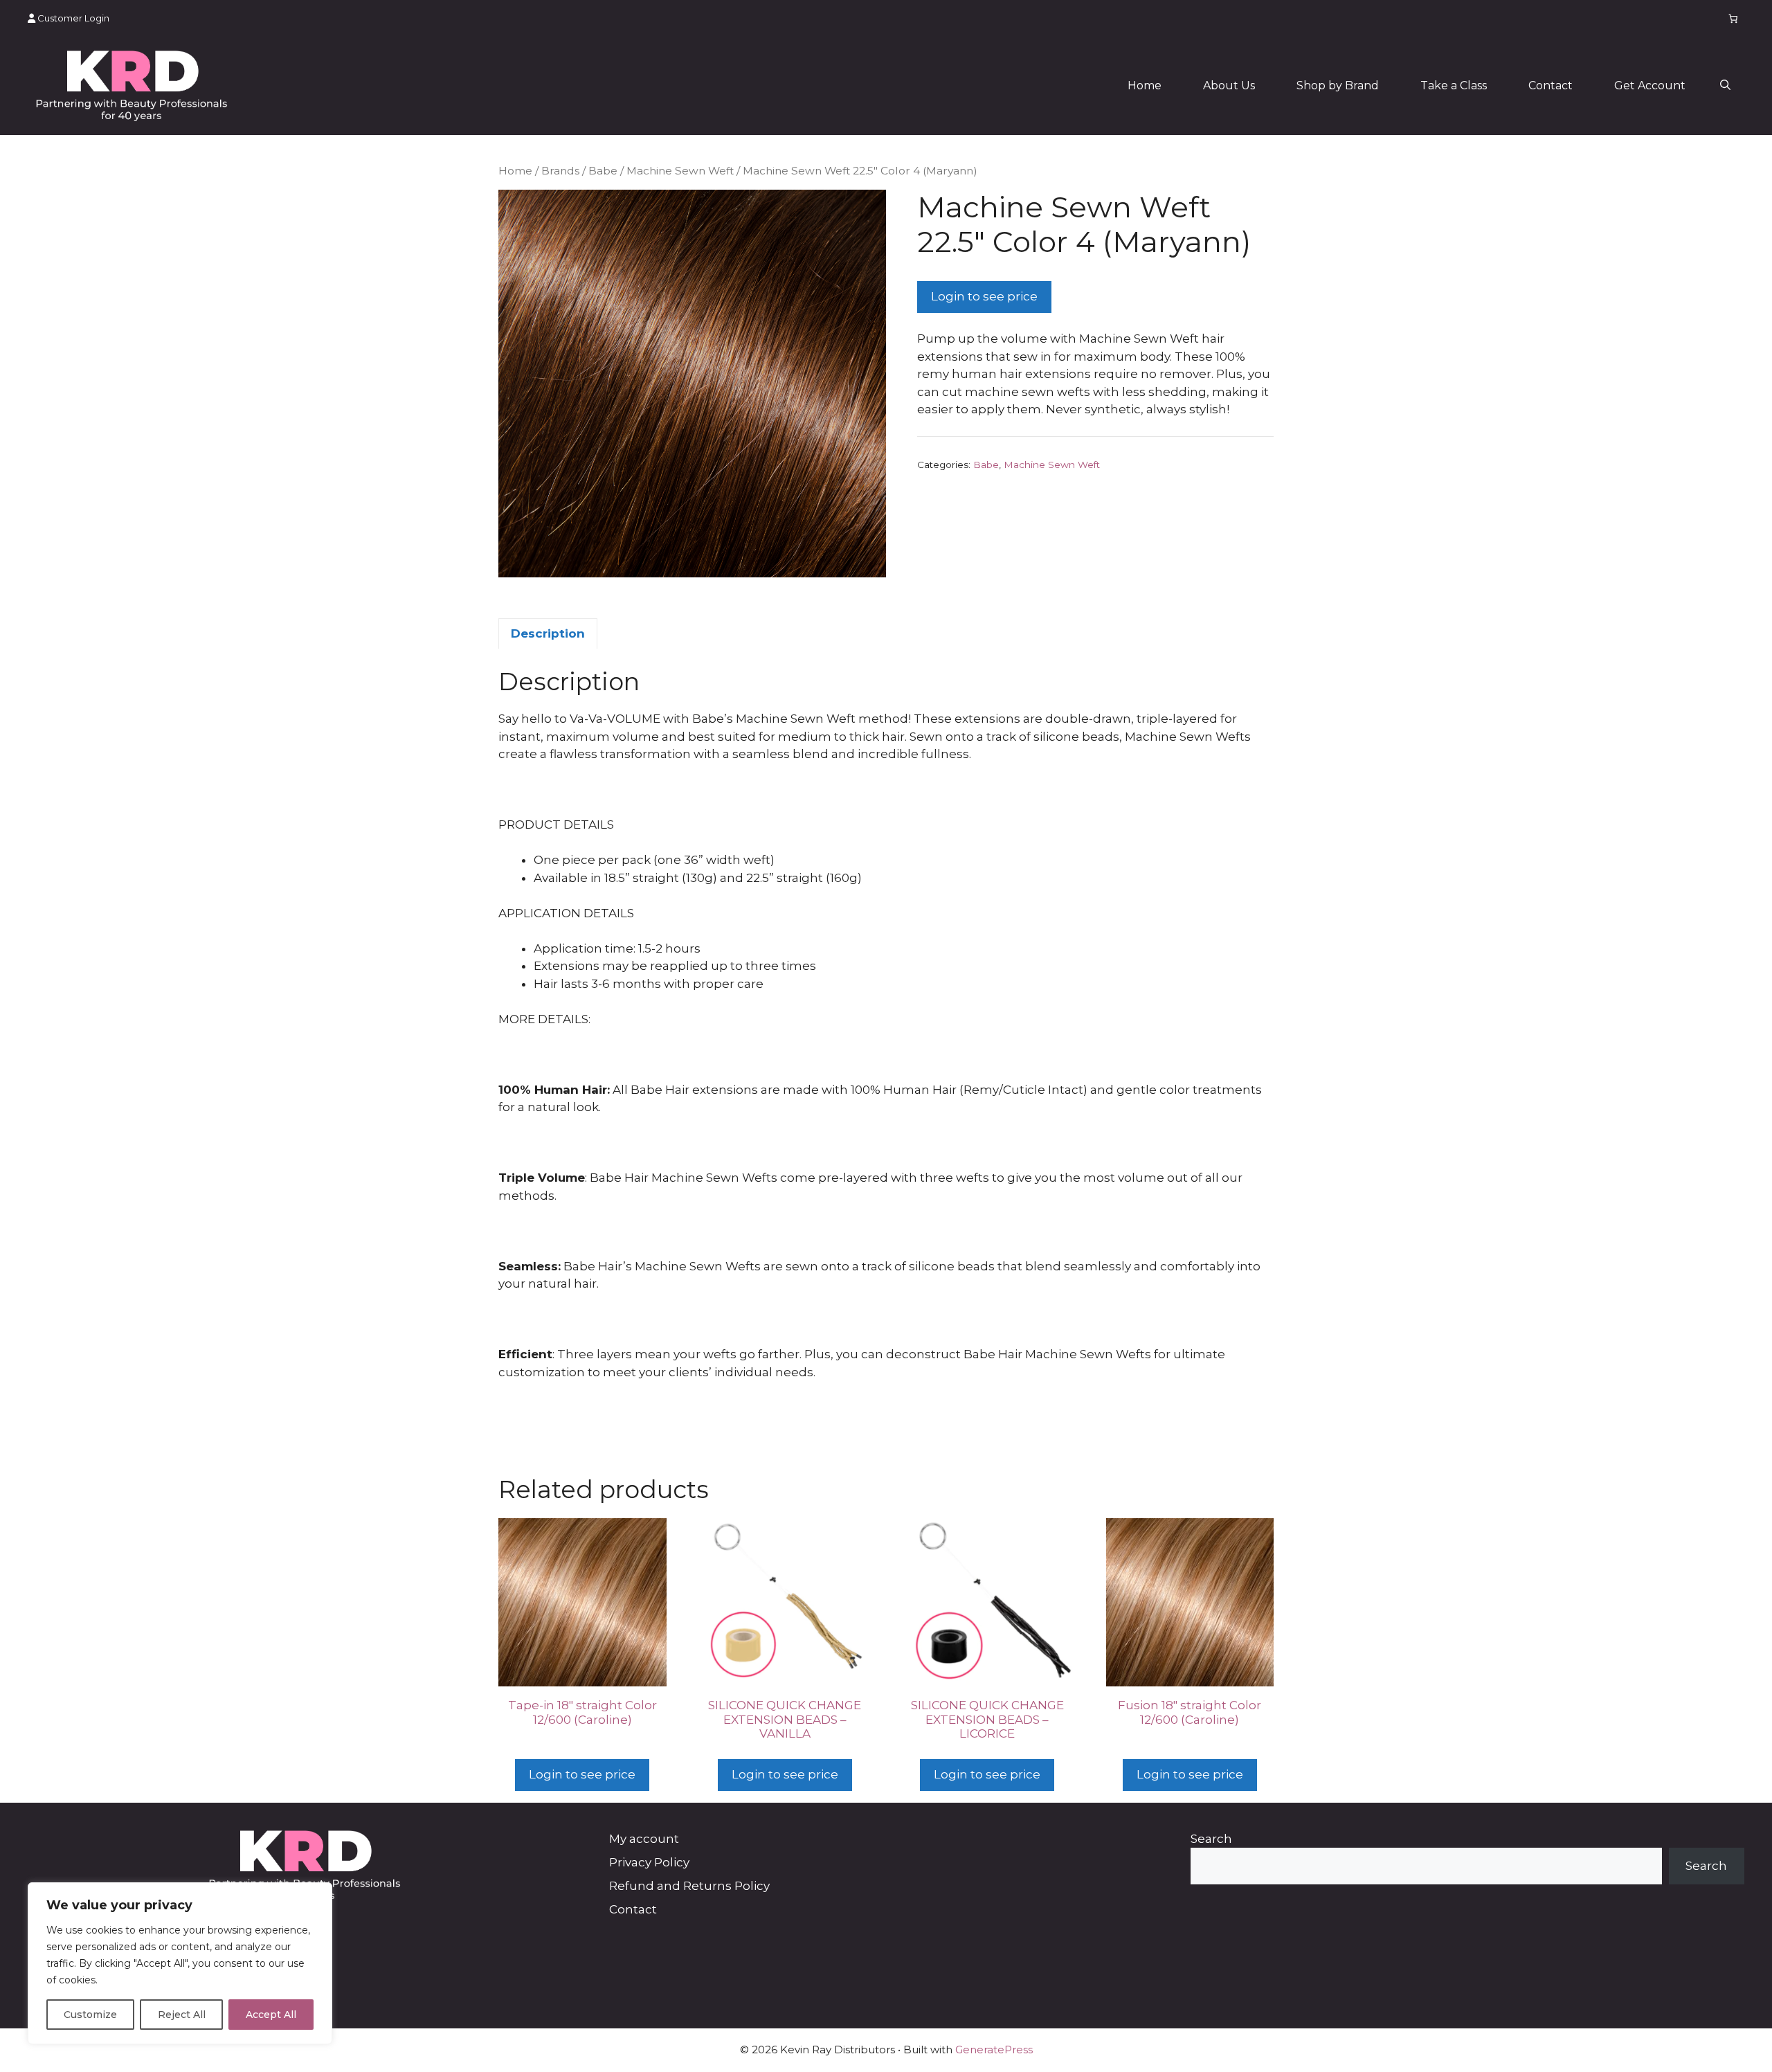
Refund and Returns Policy (689, 1886)
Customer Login (72, 18)
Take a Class (1454, 85)
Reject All (182, 2015)
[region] (180, 1963)
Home (1145, 85)
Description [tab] (548, 633)
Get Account (1650, 85)
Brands (560, 171)
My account (644, 1839)
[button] (1725, 86)
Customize (90, 2015)
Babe (603, 171)
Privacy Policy (649, 1862)
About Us (1229, 85)
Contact (1550, 85)
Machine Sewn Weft (680, 171)
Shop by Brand (1338, 85)
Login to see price (984, 296)
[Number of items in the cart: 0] (1734, 18)
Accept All (271, 2015)
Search (1211, 1839)
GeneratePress (994, 2050)
